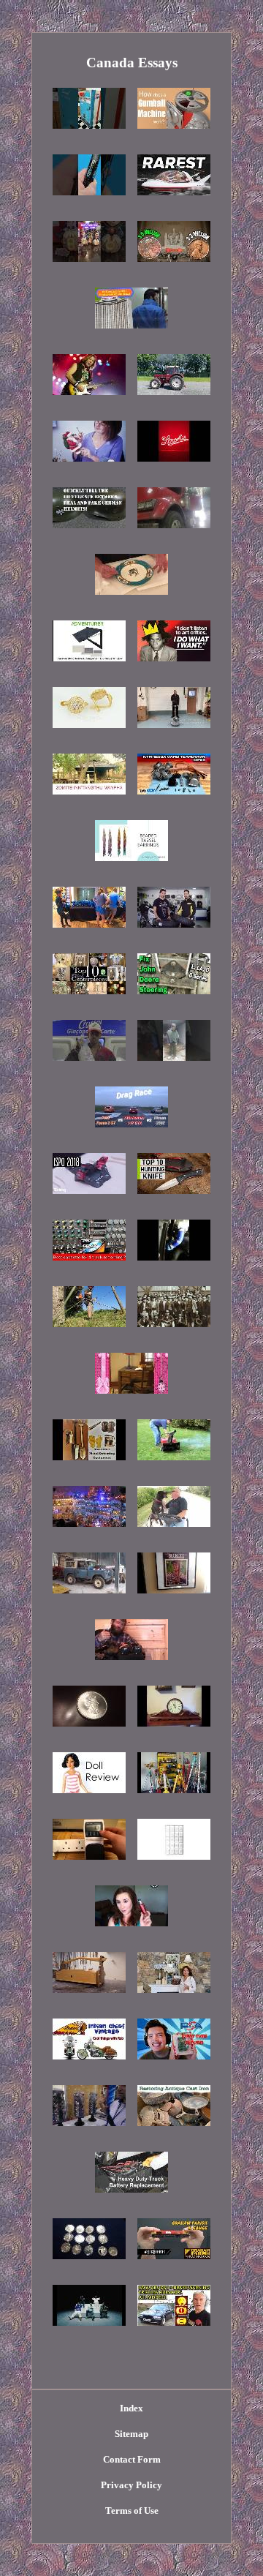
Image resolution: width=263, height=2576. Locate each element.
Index (131, 2408)
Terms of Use (132, 2511)
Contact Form (132, 2459)
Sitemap (131, 2434)
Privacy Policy (131, 2485)
